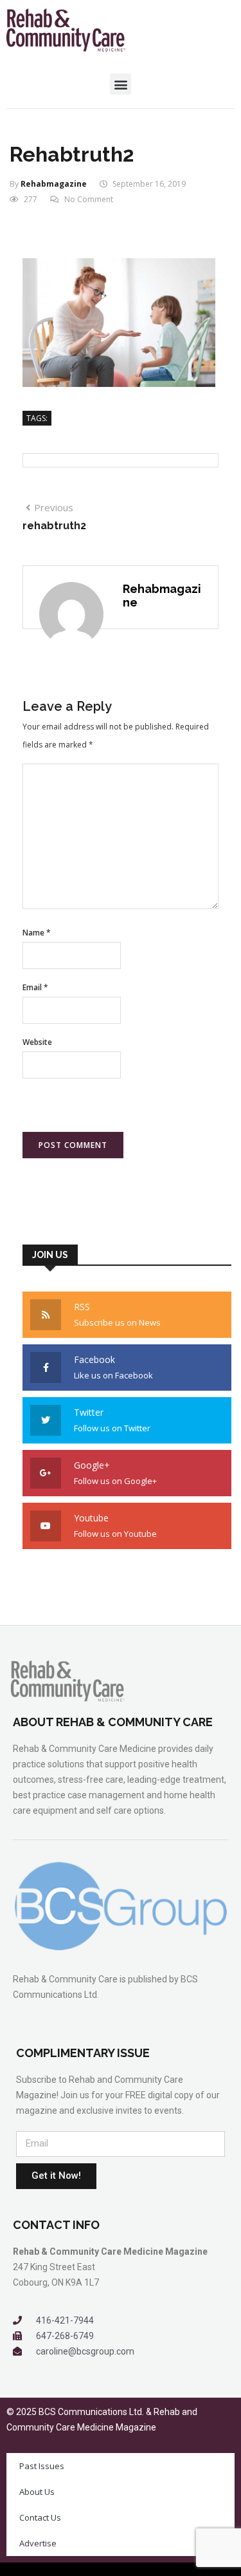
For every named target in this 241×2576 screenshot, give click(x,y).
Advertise (38, 2543)
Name (37, 933)
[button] (121, 84)
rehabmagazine (54, 184)
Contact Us (40, 2517)
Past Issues (42, 2466)
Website (37, 1042)
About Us (37, 2492)
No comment (89, 199)
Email (35, 987)
